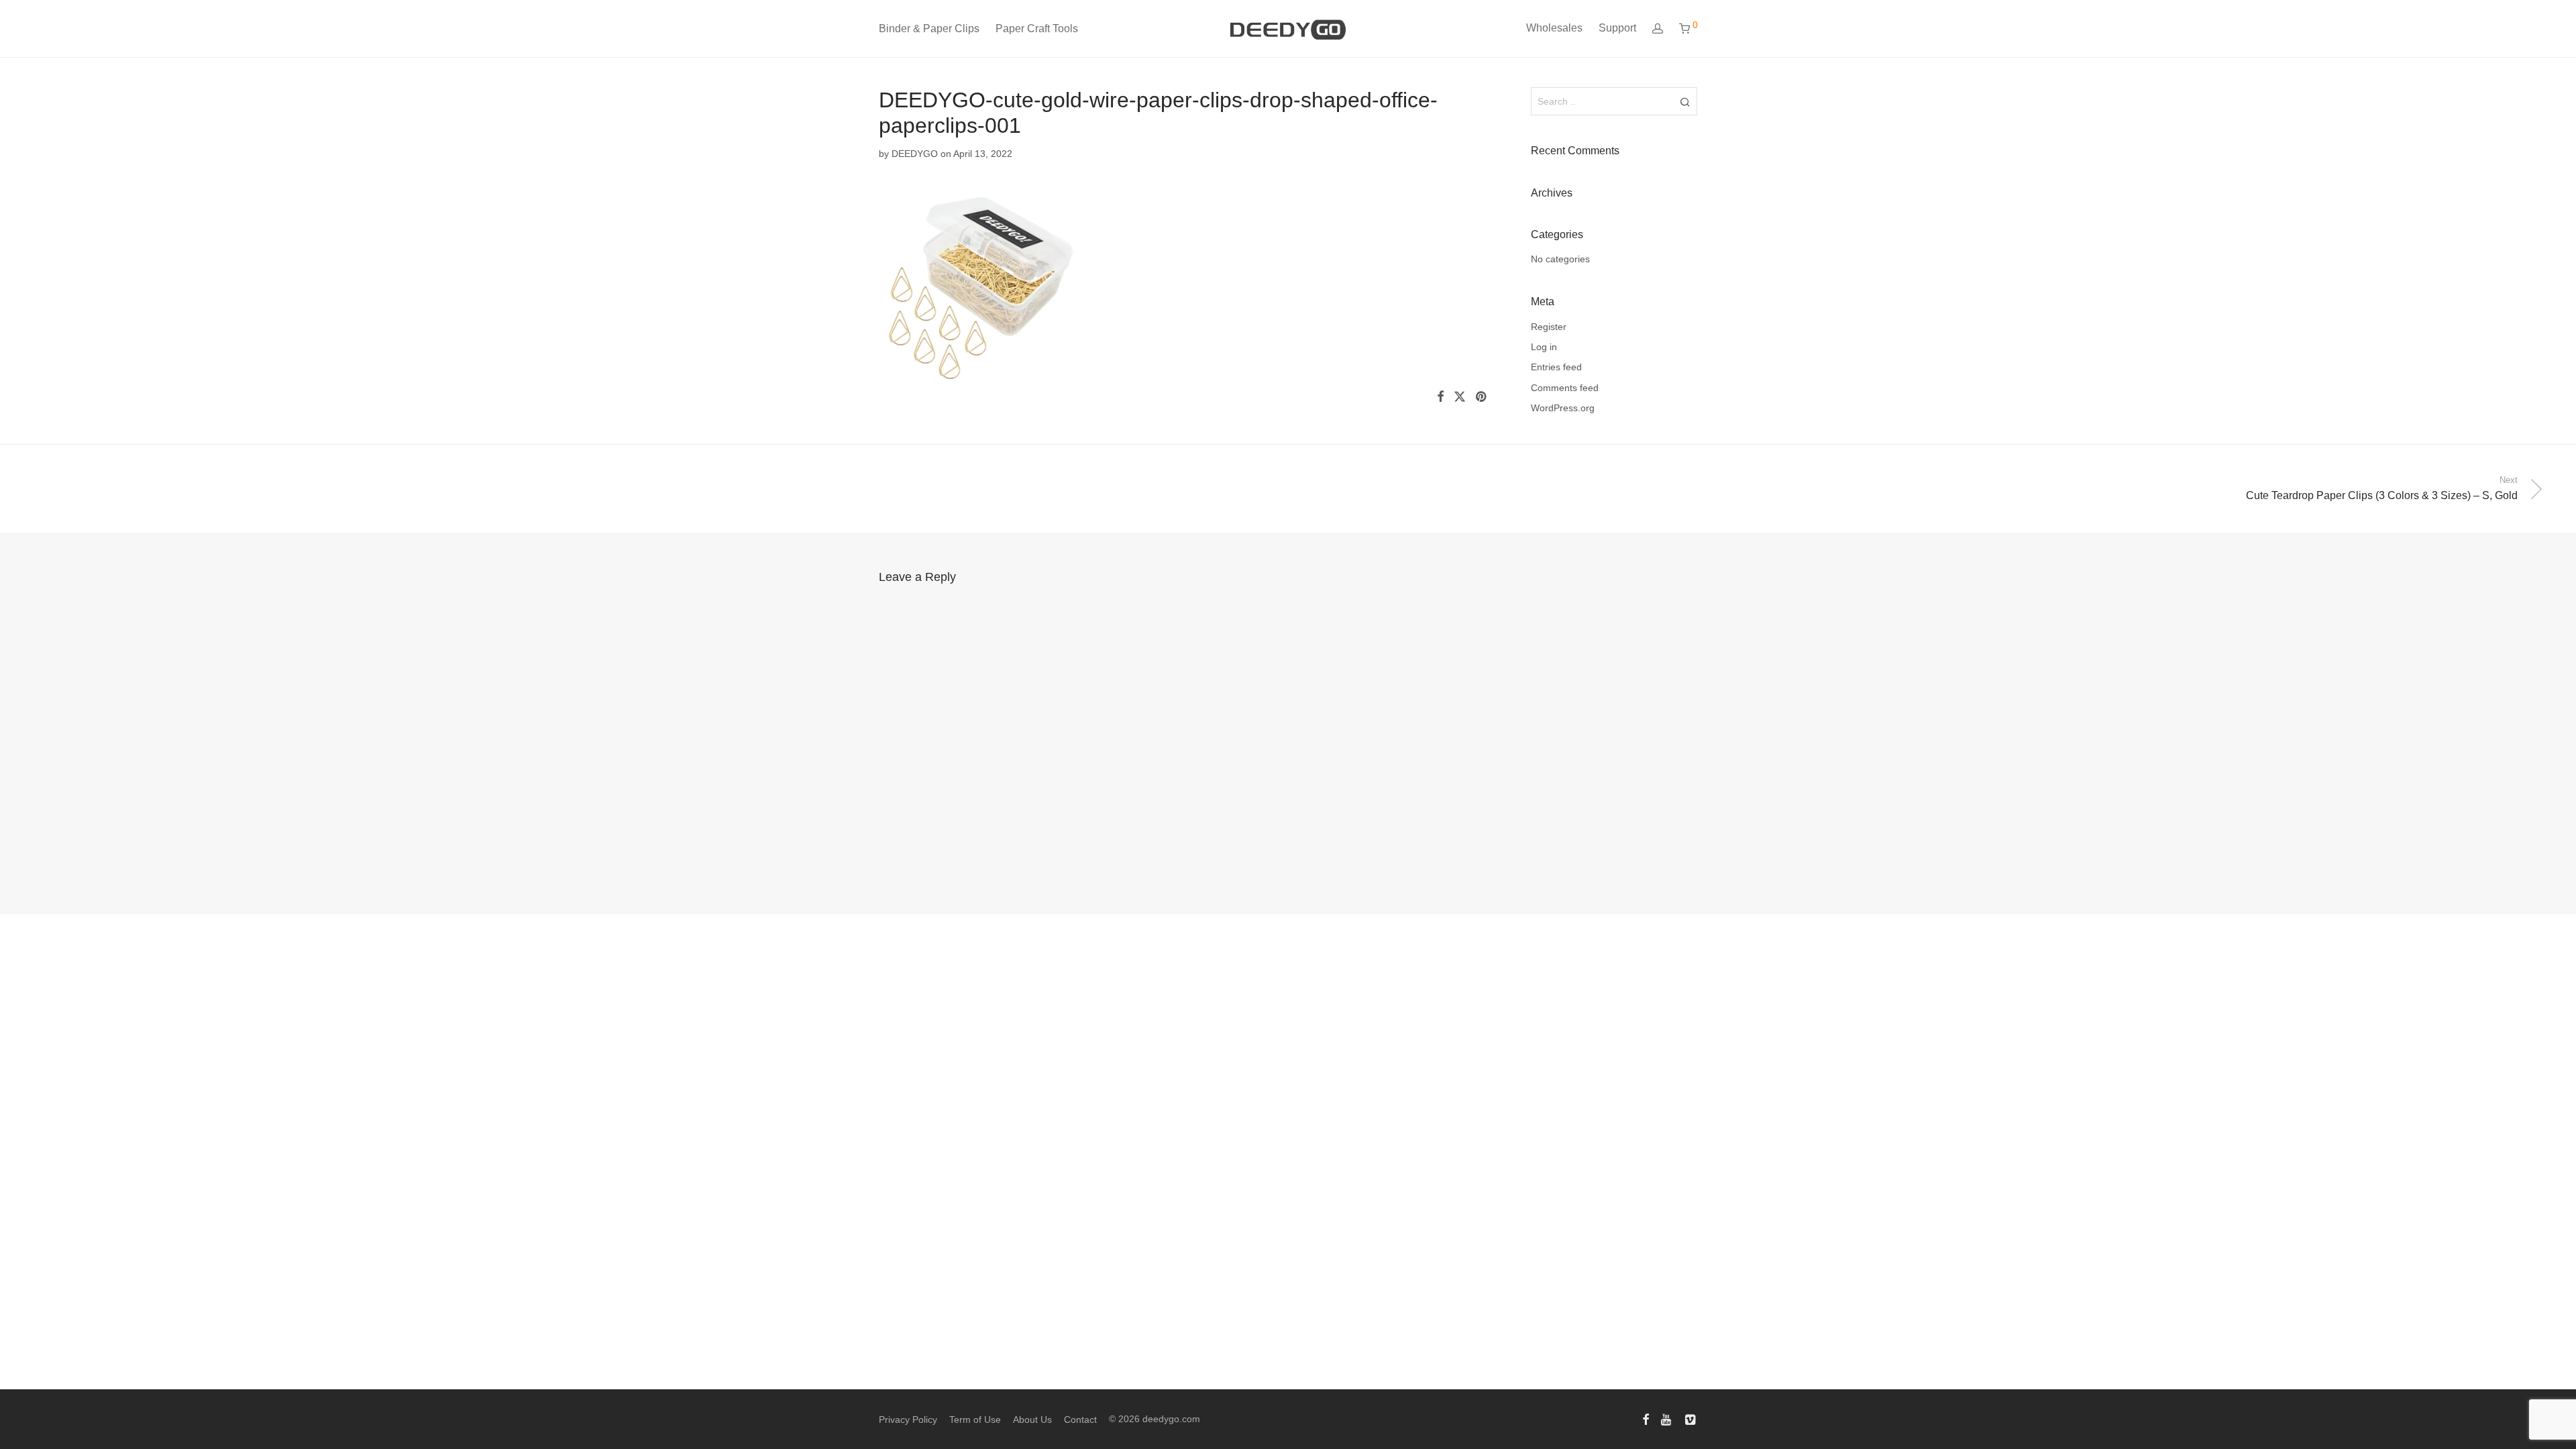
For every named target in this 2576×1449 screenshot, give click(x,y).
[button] (1685, 101)
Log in (1544, 347)
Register (1549, 327)
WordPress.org (1563, 408)
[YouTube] (1667, 1419)
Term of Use (975, 1419)
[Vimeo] (1691, 1419)
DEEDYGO (915, 154)
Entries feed (1556, 367)
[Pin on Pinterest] (1482, 397)
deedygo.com (1171, 1419)
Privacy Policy (908, 1419)
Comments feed (1565, 388)
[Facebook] (1646, 1419)
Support (1617, 28)
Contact (1080, 1419)
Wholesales (1554, 28)
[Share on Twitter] (1460, 397)
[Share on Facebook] (1440, 397)
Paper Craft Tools (1037, 29)
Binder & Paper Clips (929, 29)
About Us (1032, 1419)
